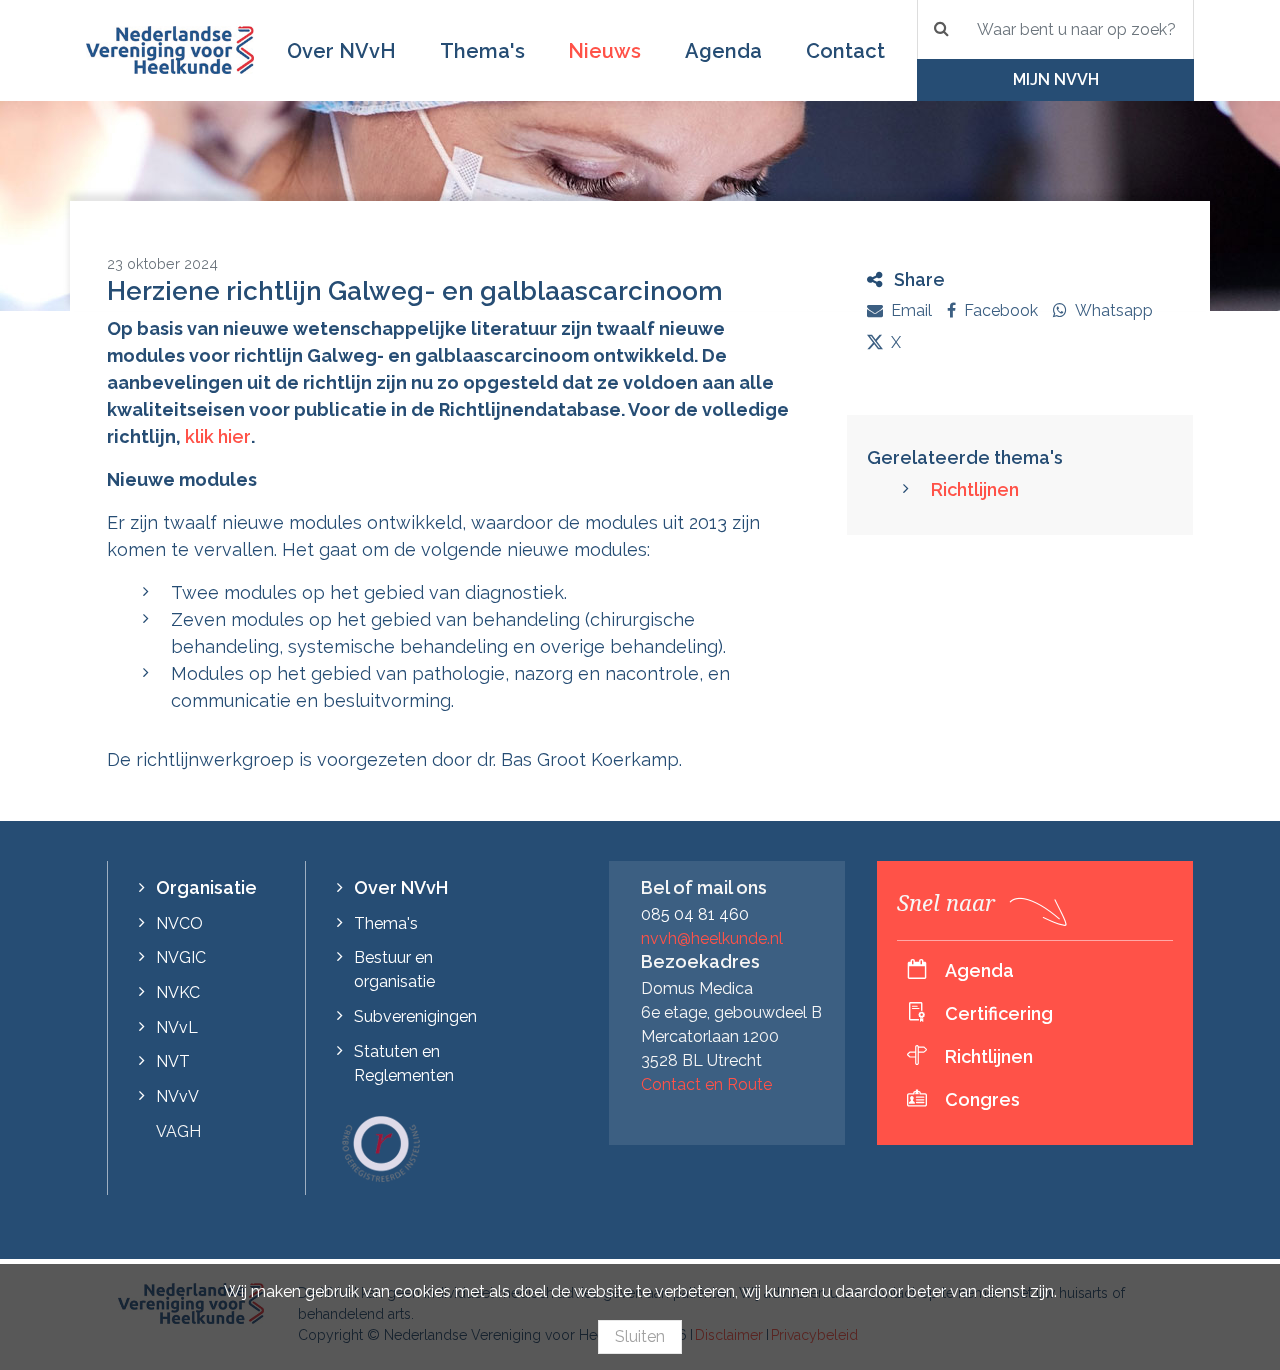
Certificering (999, 1013)
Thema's (482, 51)
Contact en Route (706, 1084)
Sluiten (640, 1336)
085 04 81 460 (695, 914)
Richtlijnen (975, 489)
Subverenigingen (415, 1016)
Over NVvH (341, 51)
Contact (845, 51)
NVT (173, 1061)
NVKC (178, 992)
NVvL (177, 1027)
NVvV (177, 1096)
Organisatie (206, 887)
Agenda (723, 51)
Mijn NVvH (1056, 79)
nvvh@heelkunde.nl (712, 938)
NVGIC (181, 957)
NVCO (179, 923)
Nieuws (604, 51)
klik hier (218, 436)
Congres (982, 1099)
